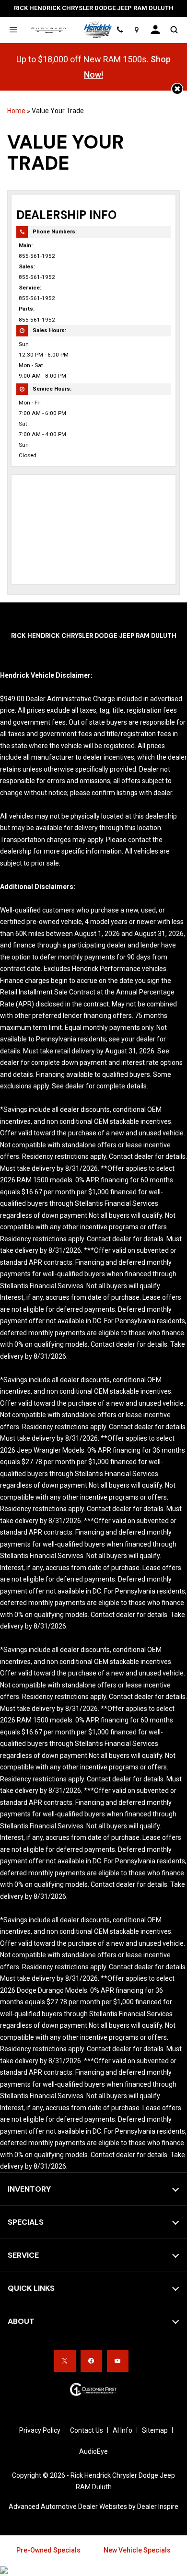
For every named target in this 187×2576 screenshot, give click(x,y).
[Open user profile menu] (155, 30)
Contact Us (87, 2430)
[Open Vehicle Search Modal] (174, 30)
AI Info (123, 2430)
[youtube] (118, 2361)
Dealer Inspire (158, 2507)
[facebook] (91, 2361)
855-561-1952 (37, 256)
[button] (177, 89)
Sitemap (155, 2430)
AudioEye (93, 2451)
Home (16, 111)
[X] (65, 2361)
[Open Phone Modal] (120, 30)
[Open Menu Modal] (13, 30)
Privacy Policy (40, 2430)
